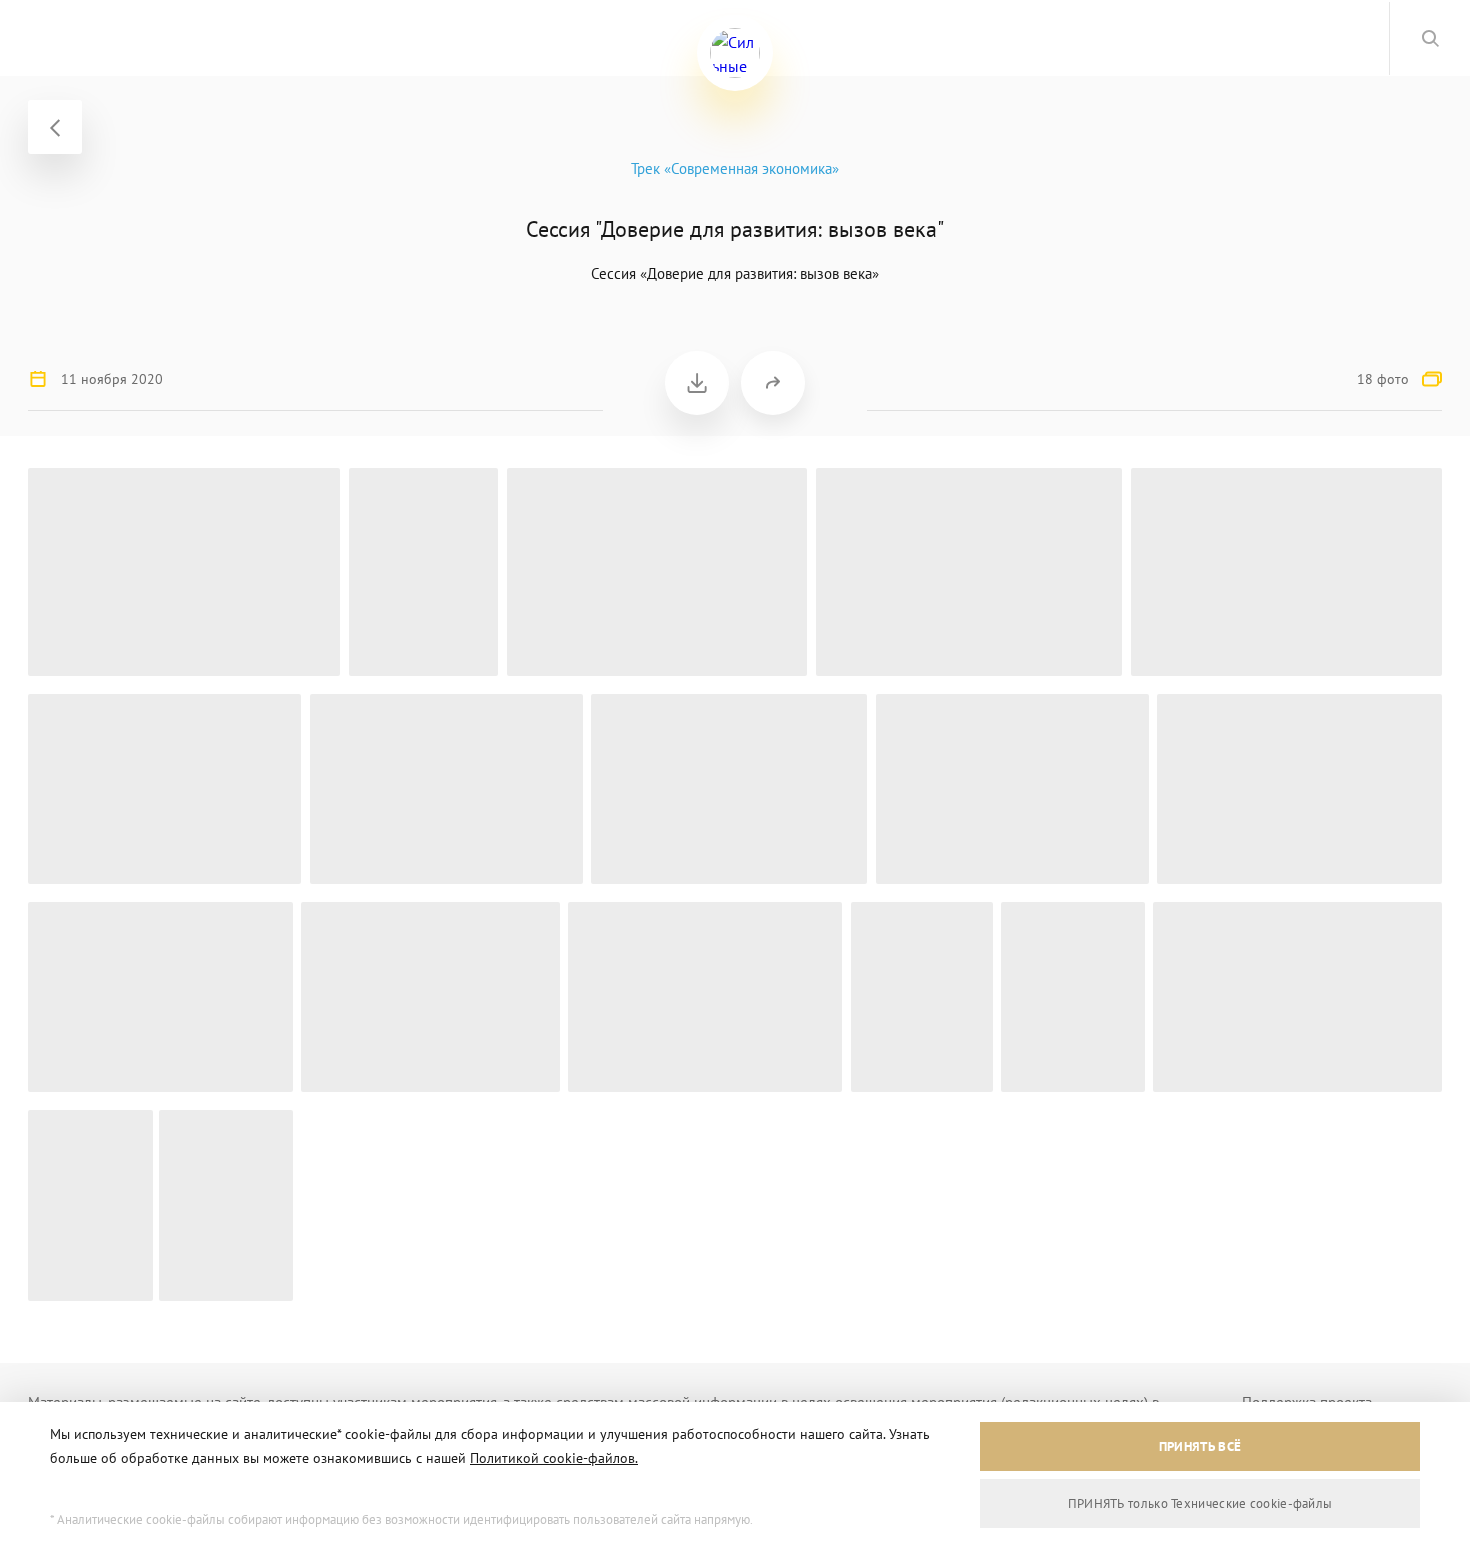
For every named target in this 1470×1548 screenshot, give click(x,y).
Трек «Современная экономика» (735, 168)
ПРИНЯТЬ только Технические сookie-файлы (1200, 1503)
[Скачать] (697, 383)
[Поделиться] (773, 383)
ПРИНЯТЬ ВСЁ (1200, 1446)
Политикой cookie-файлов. (554, 1458)
